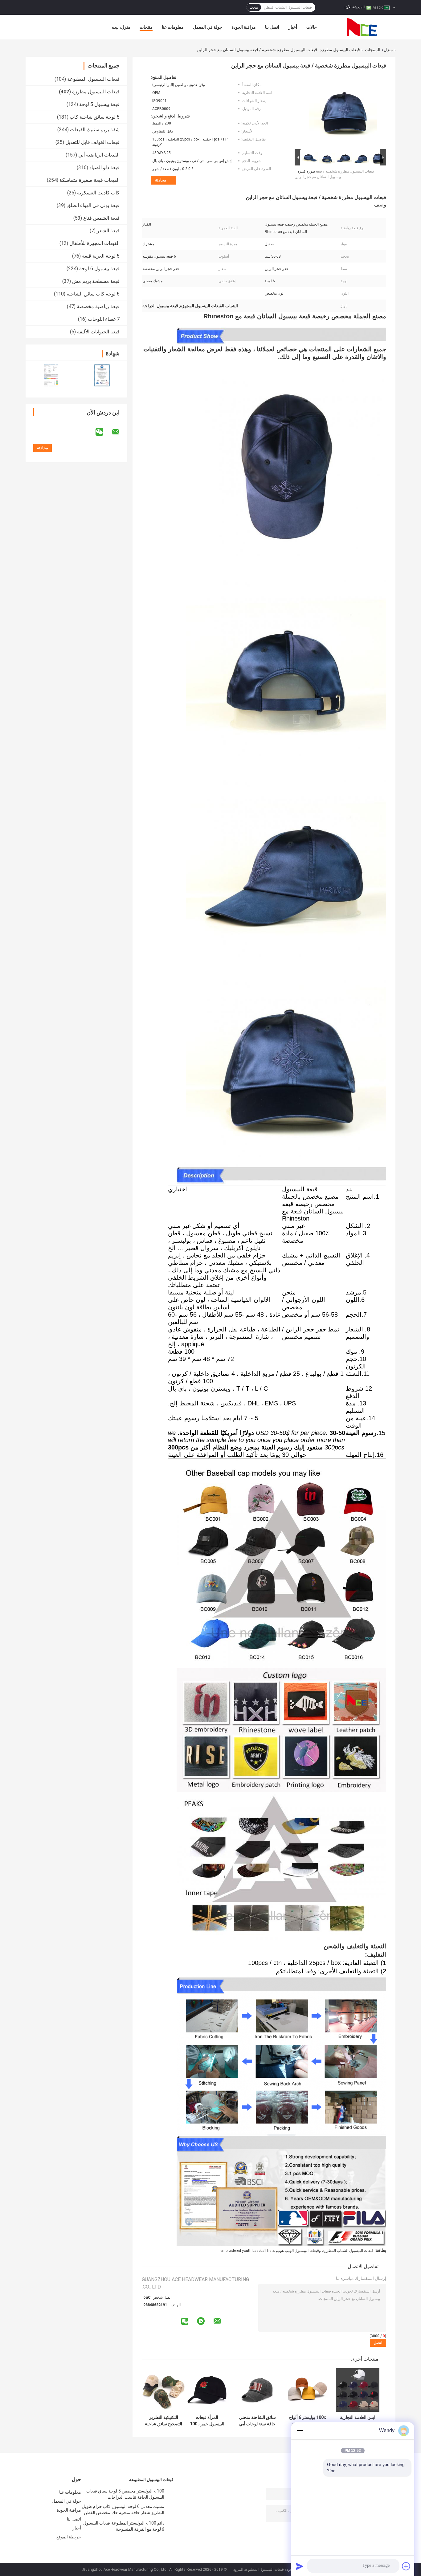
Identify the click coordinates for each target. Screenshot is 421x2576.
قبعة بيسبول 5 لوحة (99, 104)
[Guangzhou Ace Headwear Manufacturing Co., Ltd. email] (120, 432)
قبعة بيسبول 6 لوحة (99, 269)
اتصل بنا (272, 27)
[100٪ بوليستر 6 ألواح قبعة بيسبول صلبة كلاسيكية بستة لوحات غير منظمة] (307, 2390)
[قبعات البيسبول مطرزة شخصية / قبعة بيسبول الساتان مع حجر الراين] (343, 111)
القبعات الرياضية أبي (99, 155)
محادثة (161, 180)
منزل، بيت (121, 27)
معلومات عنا (173, 27)
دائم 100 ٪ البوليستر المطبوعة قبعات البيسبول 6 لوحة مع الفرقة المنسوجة (124, 2526)
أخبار (293, 27)
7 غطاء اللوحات (104, 319)
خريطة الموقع (69, 2537)
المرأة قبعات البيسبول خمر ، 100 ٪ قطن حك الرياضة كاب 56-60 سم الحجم (207, 2421)
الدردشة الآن (355, 7)
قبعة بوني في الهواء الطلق (93, 205)
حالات (312, 27)
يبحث (254, 7)
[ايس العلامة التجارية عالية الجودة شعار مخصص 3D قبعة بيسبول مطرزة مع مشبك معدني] (358, 2390)
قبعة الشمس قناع (101, 218)
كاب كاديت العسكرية (98, 193)
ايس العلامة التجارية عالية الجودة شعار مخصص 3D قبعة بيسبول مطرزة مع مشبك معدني (358, 2421)
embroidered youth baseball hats (248, 2251)
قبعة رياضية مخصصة (98, 306)
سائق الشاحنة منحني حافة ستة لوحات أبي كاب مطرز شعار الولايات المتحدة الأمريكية (257, 2421)
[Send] (300, 2566)
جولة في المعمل (208, 27)
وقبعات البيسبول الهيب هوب (299, 2251)
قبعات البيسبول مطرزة (340, 50)
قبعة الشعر (108, 231)
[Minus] (300, 2431)
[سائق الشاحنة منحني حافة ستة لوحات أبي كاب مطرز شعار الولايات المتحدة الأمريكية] (257, 2390)
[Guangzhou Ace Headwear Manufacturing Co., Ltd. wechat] (103, 432)
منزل (388, 50)
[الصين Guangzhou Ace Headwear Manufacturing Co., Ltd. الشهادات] (51, 375)
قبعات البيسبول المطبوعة (93, 79)
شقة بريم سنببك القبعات (95, 130)
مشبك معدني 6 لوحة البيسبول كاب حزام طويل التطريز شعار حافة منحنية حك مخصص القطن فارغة (123, 2510)
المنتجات (373, 50)
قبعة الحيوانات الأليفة (98, 332)
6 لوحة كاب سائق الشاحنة (93, 294)
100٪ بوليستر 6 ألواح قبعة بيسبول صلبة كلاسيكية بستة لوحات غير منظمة (308, 2421)
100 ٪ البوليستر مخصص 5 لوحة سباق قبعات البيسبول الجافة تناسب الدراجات (125, 2494)
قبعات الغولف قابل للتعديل (92, 142)
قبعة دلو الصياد (104, 167)
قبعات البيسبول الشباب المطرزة (348, 2251)
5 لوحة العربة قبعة (101, 256)
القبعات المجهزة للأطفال (94, 243)
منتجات (146, 27)
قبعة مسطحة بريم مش (96, 281)
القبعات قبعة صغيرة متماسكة (90, 180)
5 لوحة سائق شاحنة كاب (95, 117)
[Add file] (406, 2566)
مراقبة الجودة (244, 27)
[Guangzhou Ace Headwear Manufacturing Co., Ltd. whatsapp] (201, 2321)
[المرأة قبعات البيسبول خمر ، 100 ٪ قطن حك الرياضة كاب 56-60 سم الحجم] (207, 2390)
